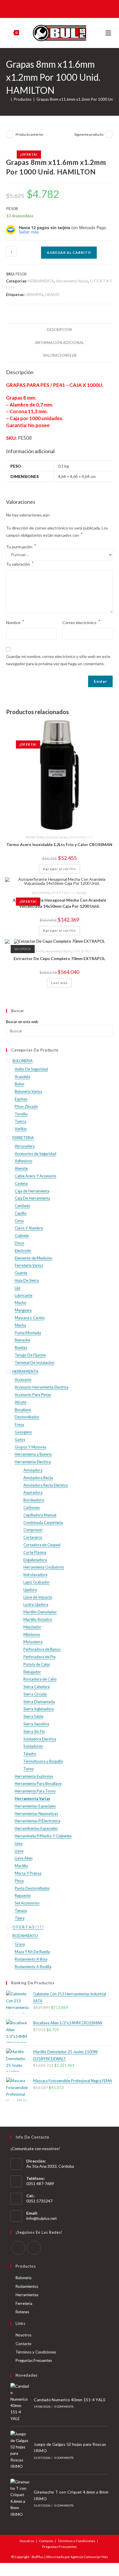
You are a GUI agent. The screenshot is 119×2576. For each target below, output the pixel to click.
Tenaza (21, 1911)
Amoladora (33, 1470)
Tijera (20, 1918)
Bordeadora (34, 1500)
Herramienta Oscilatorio (44, 1567)
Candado (23, 1206)
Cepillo (21, 1213)
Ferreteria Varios (57, 837)
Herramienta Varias (72, 281)
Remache (22, 1340)
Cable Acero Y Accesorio (36, 1176)
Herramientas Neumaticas (36, 1814)
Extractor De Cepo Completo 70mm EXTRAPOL (59, 958)
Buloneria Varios (28, 1091)
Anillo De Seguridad (31, 1069)
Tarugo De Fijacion (30, 1355)
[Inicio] (8, 99)
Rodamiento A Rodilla (33, 1967)
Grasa (20, 1944)
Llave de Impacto (38, 1597)
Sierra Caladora (37, 1687)
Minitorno (32, 1634)
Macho (21, 1303)
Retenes (22, 2312)
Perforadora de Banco (42, 1649)
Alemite (21, 1168)
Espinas (21, 1099)
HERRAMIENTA (41, 281)
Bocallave (23, 1410)
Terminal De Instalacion (35, 1363)
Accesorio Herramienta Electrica (42, 1387)
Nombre (15, 622)
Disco (19, 1243)
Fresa (19, 1424)
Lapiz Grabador (37, 1582)
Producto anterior (29, 134)
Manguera (23, 1310)
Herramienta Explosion (34, 1776)
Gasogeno (23, 1432)
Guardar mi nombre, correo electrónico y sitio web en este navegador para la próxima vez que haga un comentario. (58, 660)
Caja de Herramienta (32, 1191)
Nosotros (24, 2335)
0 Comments (64, 2406)
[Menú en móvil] (109, 33)
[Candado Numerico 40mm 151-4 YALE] (20, 2402)
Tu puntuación (21, 547)
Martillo (21, 1866)
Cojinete (22, 1235)
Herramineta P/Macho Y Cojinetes (43, 1836)
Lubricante (24, 1295)
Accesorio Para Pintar (33, 1395)
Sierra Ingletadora (39, 1709)
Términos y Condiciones (36, 2352)
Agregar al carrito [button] (59, 869)
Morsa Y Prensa (28, 1873)
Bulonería (24, 2278)
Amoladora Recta (38, 1478)
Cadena (21, 1183)
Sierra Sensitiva (36, 1724)
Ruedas (21, 1347)
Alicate (21, 1402)
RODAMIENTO (25, 1936)
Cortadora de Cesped (42, 1545)
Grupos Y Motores (30, 1447)
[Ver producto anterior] (10, 134)
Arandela (22, 1077)
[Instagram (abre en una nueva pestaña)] (63, 8)
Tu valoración (20, 563)
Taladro (30, 1754)
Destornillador (27, 1417)
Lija (17, 1288)
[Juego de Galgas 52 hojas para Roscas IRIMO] (20, 2450)
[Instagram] (34, 2248)
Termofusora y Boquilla (43, 1761)
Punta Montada (28, 1333)
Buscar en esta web (22, 1022)
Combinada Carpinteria (43, 1523)
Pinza (19, 1881)
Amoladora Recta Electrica (46, 1485)
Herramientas (27, 2295)
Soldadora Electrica (40, 1739)
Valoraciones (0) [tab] (59, 355)
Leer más (59, 983)
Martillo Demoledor (40, 1612)
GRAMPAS (34, 295)
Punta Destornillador (32, 1888)
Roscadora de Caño (40, 1679)
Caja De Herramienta (32, 1198)
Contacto (24, 2344)
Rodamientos (27, 2286)
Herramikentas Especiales (36, 1828)
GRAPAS (52, 295)
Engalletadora (35, 1560)
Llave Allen (24, 1858)
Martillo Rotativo (38, 1619)
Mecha (20, 1325)
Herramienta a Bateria (33, 1454)
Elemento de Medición (34, 1258)
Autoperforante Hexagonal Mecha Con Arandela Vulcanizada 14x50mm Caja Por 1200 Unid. (59, 903)
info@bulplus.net (42, 2218)
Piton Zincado (26, 1106)
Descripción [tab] (59, 330)
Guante (21, 1273)
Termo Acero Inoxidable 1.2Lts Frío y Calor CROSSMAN (59, 844)
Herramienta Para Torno (35, 1791)
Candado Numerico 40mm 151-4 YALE (70, 2400)
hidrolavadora (35, 1575)
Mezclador (32, 1627)
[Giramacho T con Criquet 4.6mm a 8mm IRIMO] (20, 2498)
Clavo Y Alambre (29, 1228)
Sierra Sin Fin (34, 1731)
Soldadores (33, 1746)
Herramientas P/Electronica (38, 1821)
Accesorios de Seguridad (36, 1154)
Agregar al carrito (69, 252)
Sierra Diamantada (39, 1702)
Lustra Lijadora (36, 1604)
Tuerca (21, 1121)
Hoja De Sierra (27, 1280)
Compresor (33, 1530)
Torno (29, 1769)
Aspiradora (33, 1492)
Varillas (21, 1129)
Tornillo (81, 893)
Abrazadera (25, 1146)
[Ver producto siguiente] (109, 134)
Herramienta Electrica (33, 1462)
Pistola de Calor (37, 1664)
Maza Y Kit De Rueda (32, 1952)
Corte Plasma (35, 1552)
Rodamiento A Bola (31, 1959)
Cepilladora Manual (40, 1515)
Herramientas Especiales (35, 1806)
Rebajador (32, 1672)
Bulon (19, 1084)
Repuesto (23, 1895)
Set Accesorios (27, 1903)
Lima (19, 1843)
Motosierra (33, 1642)
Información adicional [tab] (59, 343)
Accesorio (23, 1380)
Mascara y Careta (30, 1318)
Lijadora (30, 1590)
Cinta (19, 1221)
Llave (19, 1851)
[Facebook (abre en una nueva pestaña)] (55, 8)
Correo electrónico (81, 622)
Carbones (32, 1507)
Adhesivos (24, 1161)
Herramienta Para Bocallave (38, 1783)
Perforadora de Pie (39, 1657)
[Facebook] (18, 2248)
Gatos (20, 1439)
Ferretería (24, 2303)
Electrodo (23, 1251)
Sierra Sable (33, 1716)
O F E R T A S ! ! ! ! (81, 837)
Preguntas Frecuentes (34, 2360)
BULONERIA (41, 893)
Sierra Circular (35, 1694)
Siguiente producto (89, 134)
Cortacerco (33, 1537)
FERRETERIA (35, 837)
